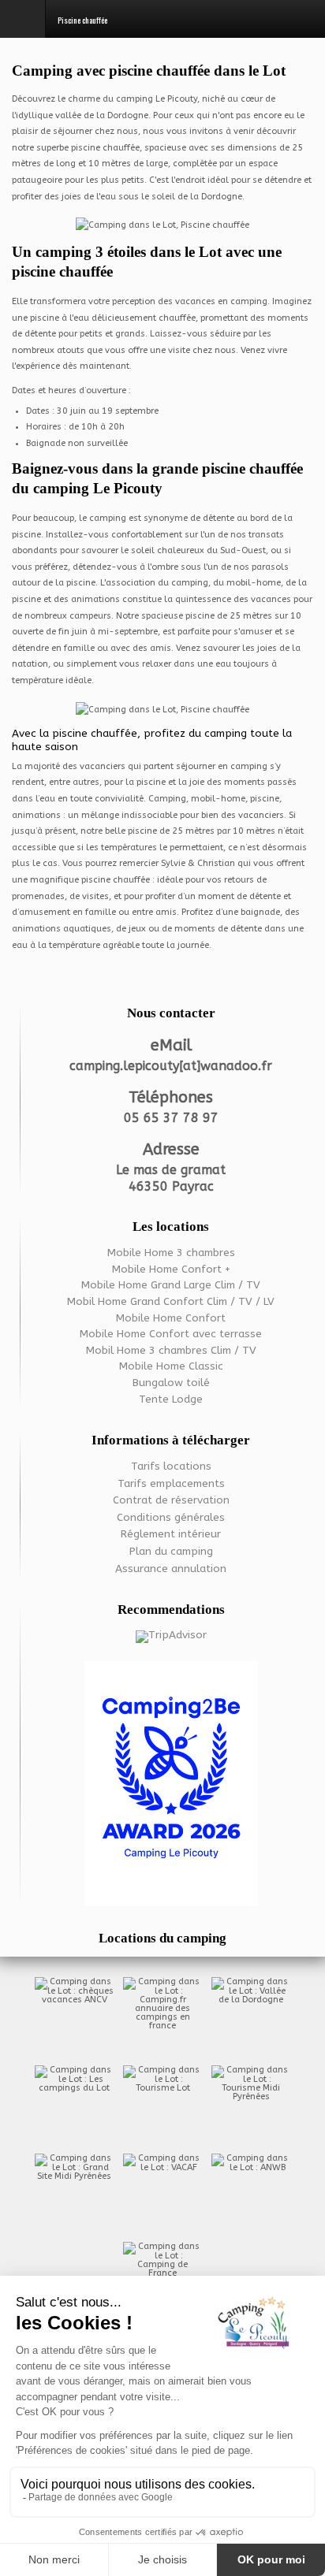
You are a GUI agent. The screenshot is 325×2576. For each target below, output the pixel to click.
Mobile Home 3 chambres (171, 1253)
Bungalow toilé (171, 1383)
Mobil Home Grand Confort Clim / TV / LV (171, 1302)
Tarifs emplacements (171, 1484)
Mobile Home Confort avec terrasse (171, 1334)
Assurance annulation (171, 1569)
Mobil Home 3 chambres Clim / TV (171, 1351)
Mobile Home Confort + (171, 1269)
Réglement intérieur (171, 1534)
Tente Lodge (171, 1400)
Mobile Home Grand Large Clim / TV (171, 1285)
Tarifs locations (171, 1466)
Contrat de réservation (171, 1500)
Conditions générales (171, 1518)
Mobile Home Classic (171, 1366)
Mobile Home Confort (171, 1318)
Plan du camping (171, 1552)
